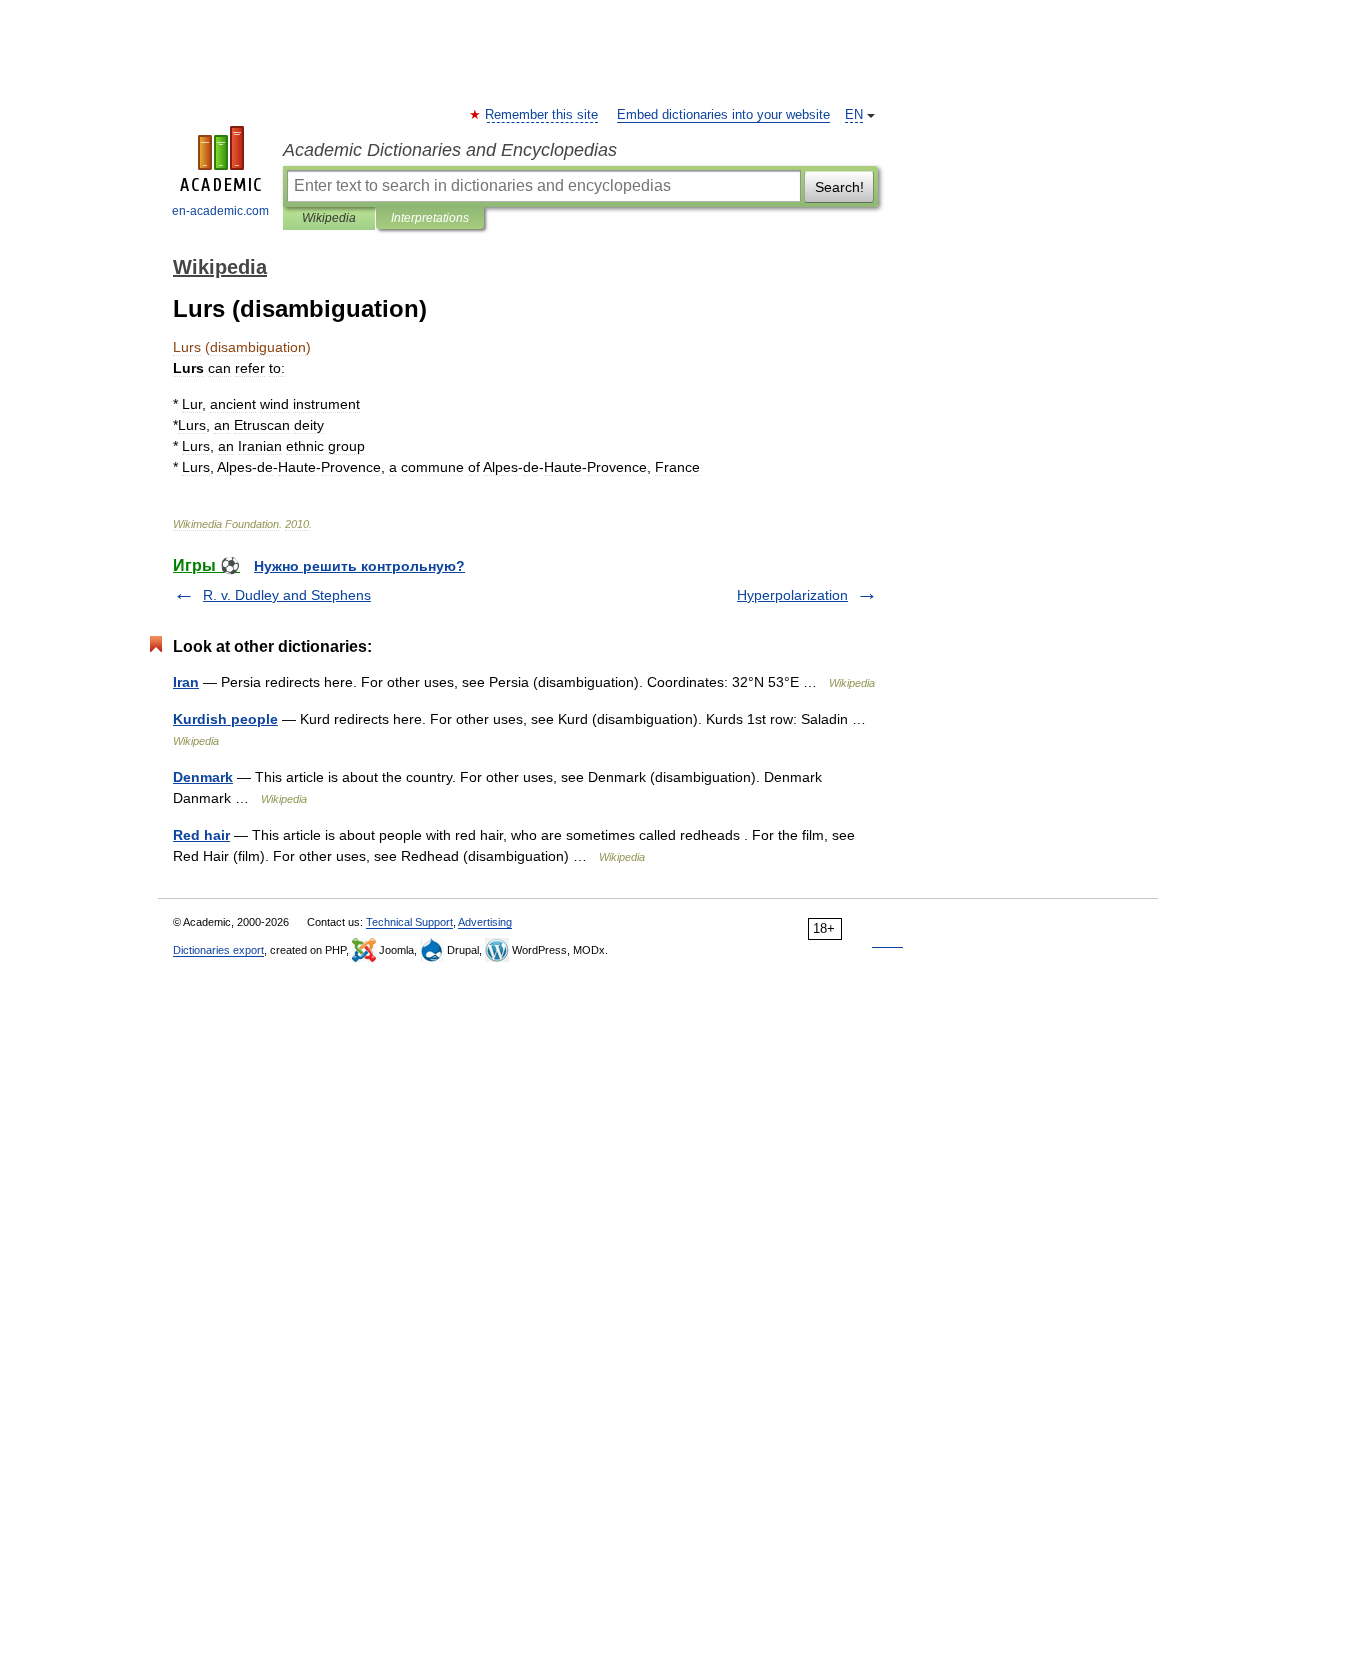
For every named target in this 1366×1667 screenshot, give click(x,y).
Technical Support (409, 922)
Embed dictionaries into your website (723, 115)
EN (854, 115)
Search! (839, 187)
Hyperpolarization (792, 595)
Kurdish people (225, 719)
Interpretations (430, 218)
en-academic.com (220, 211)
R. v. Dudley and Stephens (287, 595)
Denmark (203, 777)
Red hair (201, 835)
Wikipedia (329, 218)
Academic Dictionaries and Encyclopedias (450, 150)
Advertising (485, 922)
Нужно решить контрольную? (359, 566)
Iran (186, 682)
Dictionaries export (218, 950)
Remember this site (542, 115)
